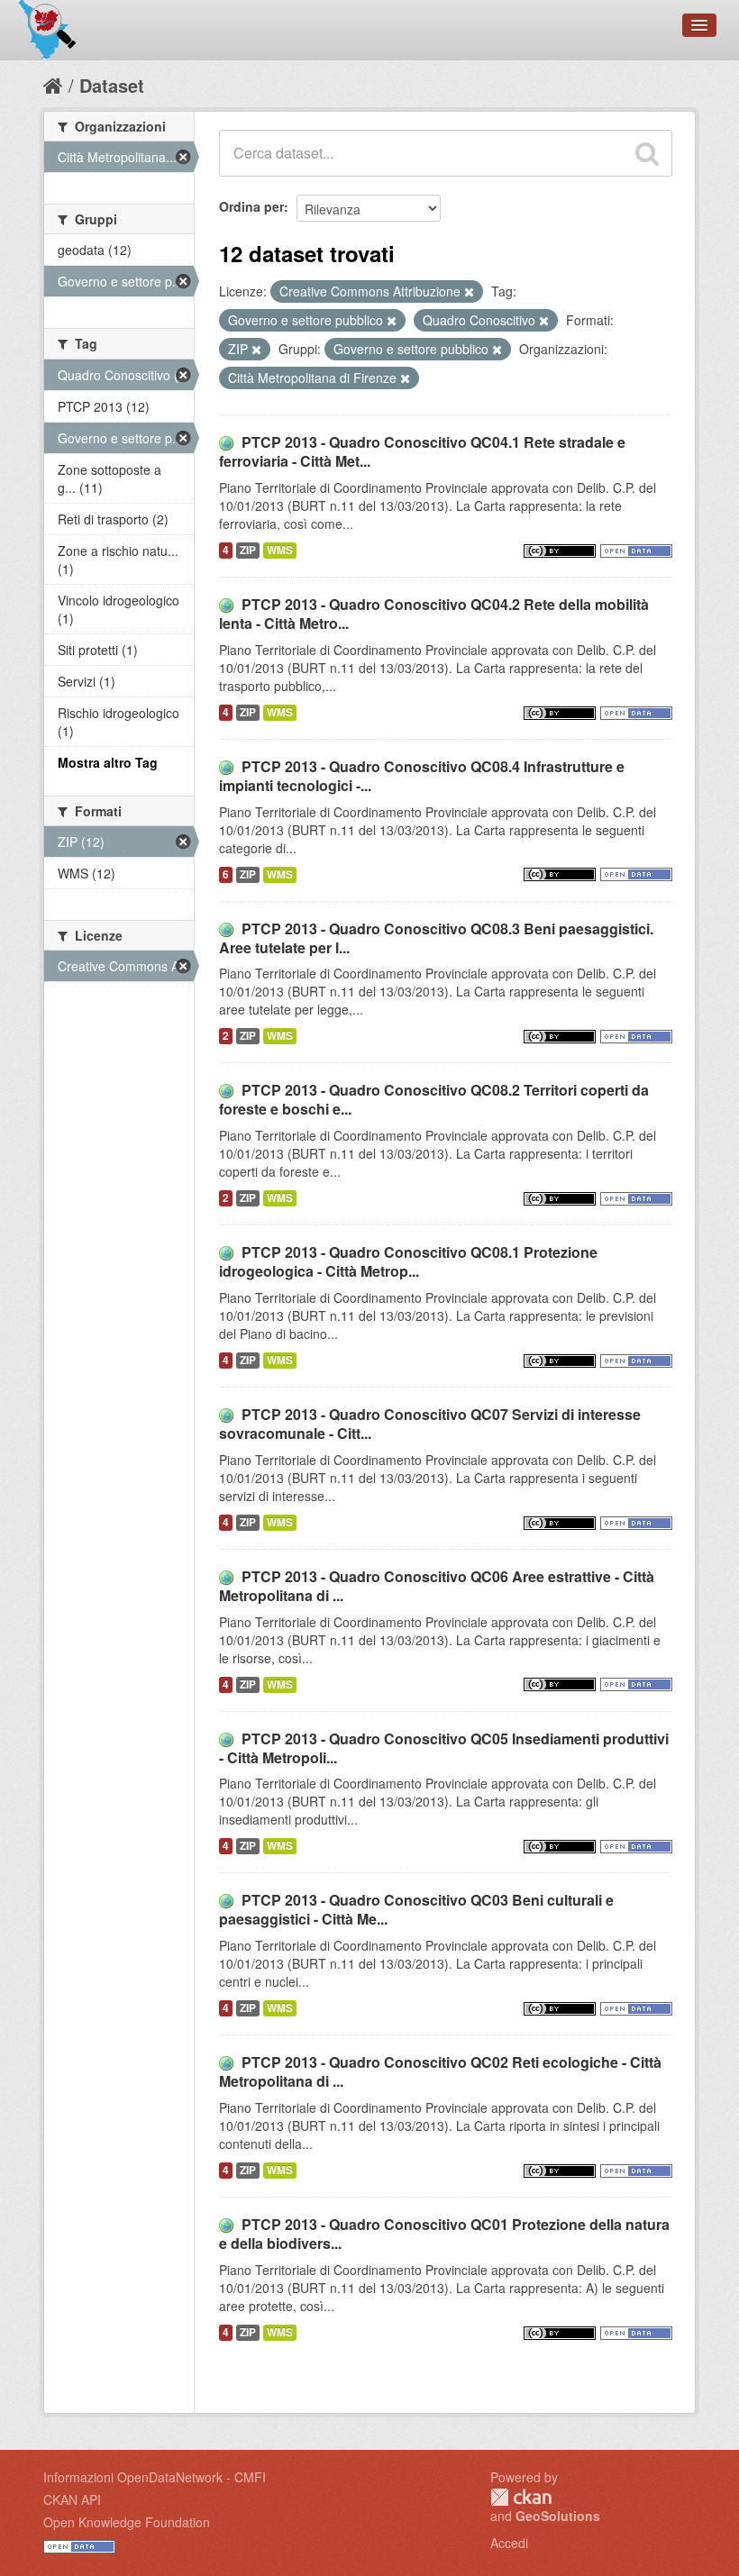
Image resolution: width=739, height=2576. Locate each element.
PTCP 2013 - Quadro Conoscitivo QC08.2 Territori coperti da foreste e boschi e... (434, 1099)
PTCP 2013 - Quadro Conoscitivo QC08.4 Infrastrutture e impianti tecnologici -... (422, 776)
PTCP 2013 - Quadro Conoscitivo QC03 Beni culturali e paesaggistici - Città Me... (416, 1909)
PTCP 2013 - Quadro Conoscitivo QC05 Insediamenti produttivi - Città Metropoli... (444, 1748)
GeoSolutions (558, 2516)
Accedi (509, 2543)
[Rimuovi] (469, 292)
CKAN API (72, 2499)
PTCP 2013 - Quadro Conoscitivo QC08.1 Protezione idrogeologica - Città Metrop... (408, 1261)
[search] (647, 153)
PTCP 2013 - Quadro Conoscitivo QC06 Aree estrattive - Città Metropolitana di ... (437, 1586)
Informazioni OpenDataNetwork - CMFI (155, 2477)
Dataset (112, 85)
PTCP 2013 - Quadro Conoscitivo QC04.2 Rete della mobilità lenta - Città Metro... (434, 614)
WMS (280, 550)
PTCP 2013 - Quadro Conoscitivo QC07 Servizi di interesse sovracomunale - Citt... (430, 1424)
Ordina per (251, 206)
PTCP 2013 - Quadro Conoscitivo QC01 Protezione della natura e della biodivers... (444, 2234)
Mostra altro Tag (108, 762)
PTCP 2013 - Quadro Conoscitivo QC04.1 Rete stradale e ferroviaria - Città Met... (422, 451)
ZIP (248, 550)
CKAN (521, 2497)
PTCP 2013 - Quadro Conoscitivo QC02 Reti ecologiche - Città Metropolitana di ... (440, 2071)
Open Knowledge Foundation (127, 2522)
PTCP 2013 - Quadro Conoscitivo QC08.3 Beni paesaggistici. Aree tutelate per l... (436, 938)
